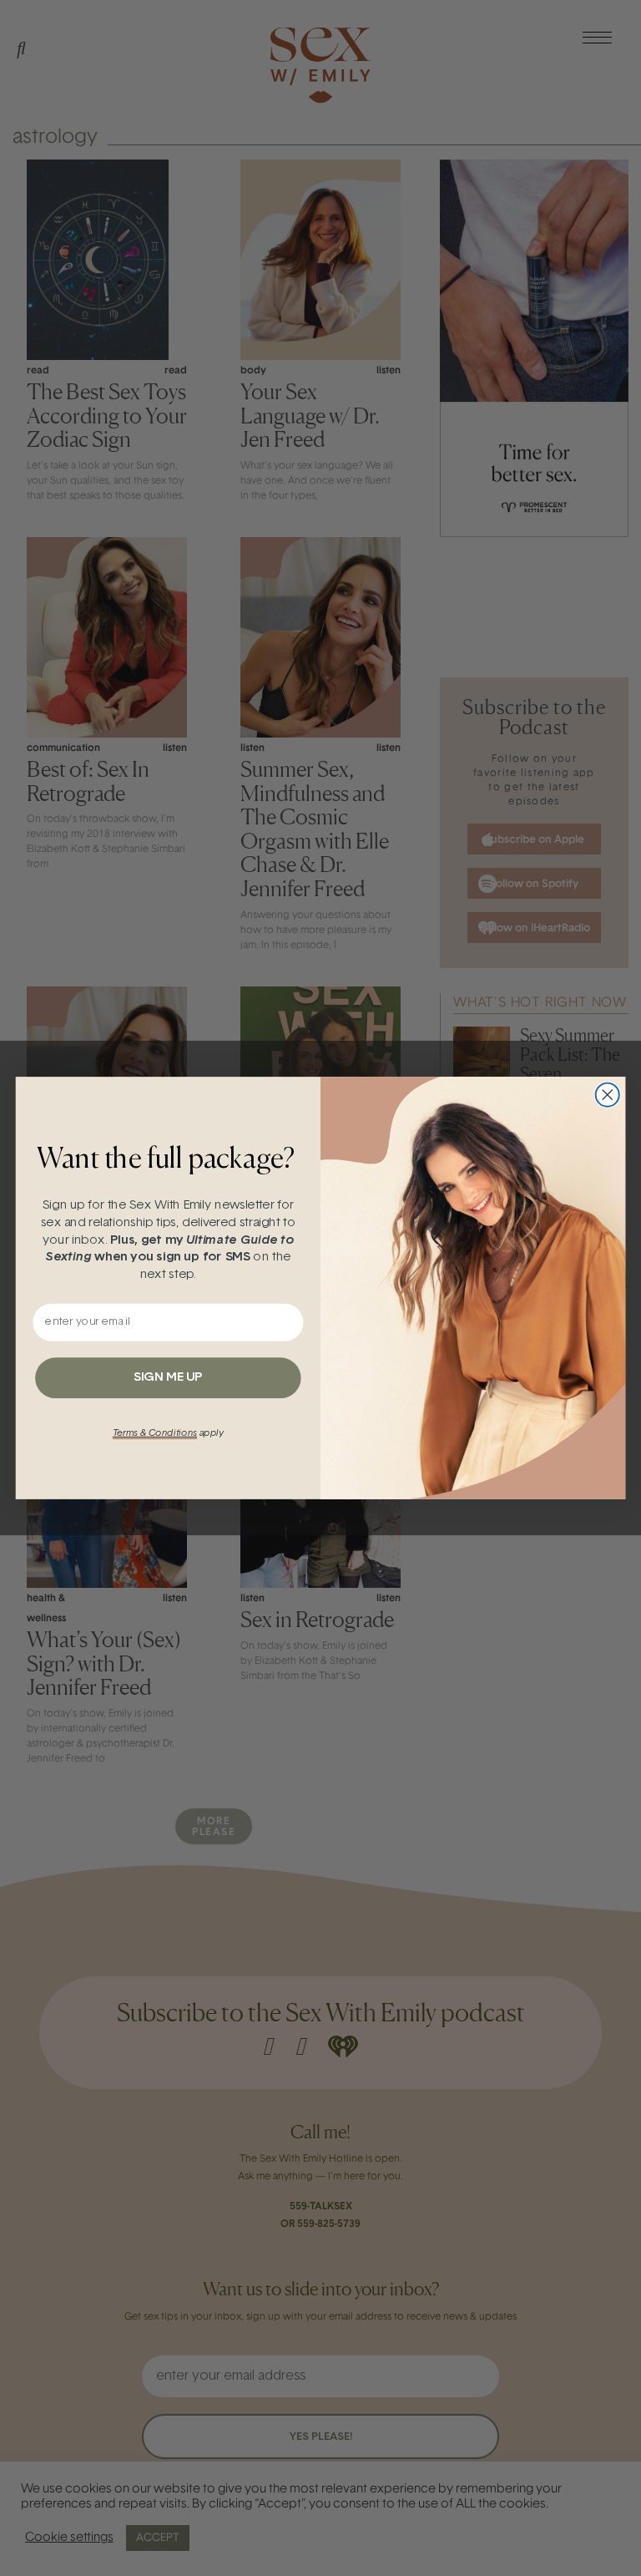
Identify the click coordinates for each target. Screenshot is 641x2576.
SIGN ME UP (168, 1378)
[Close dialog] (608, 1095)
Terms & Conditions (155, 1433)
